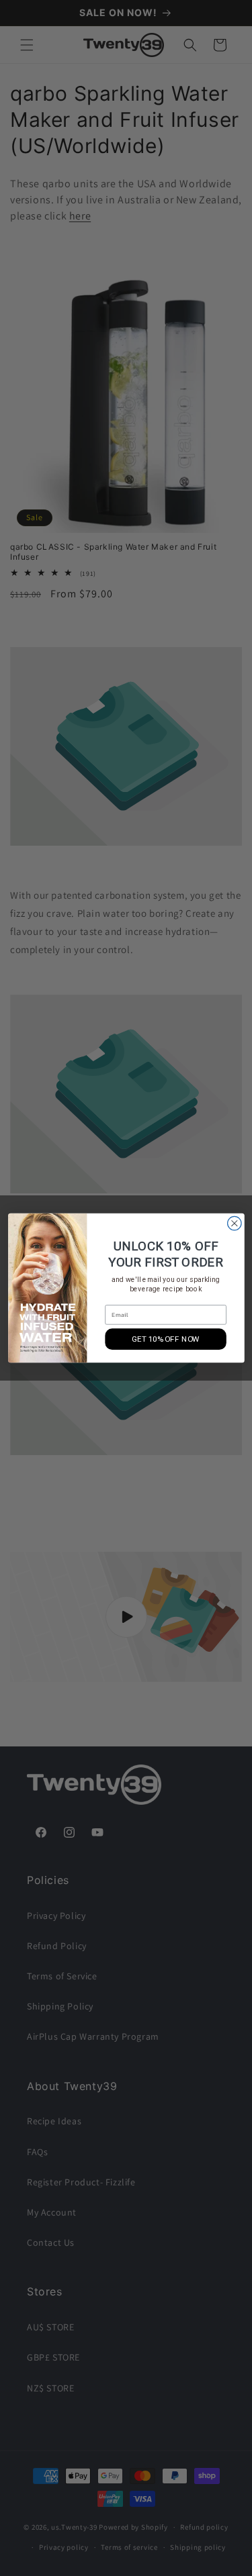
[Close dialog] (234, 1223)
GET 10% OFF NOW (166, 1339)
